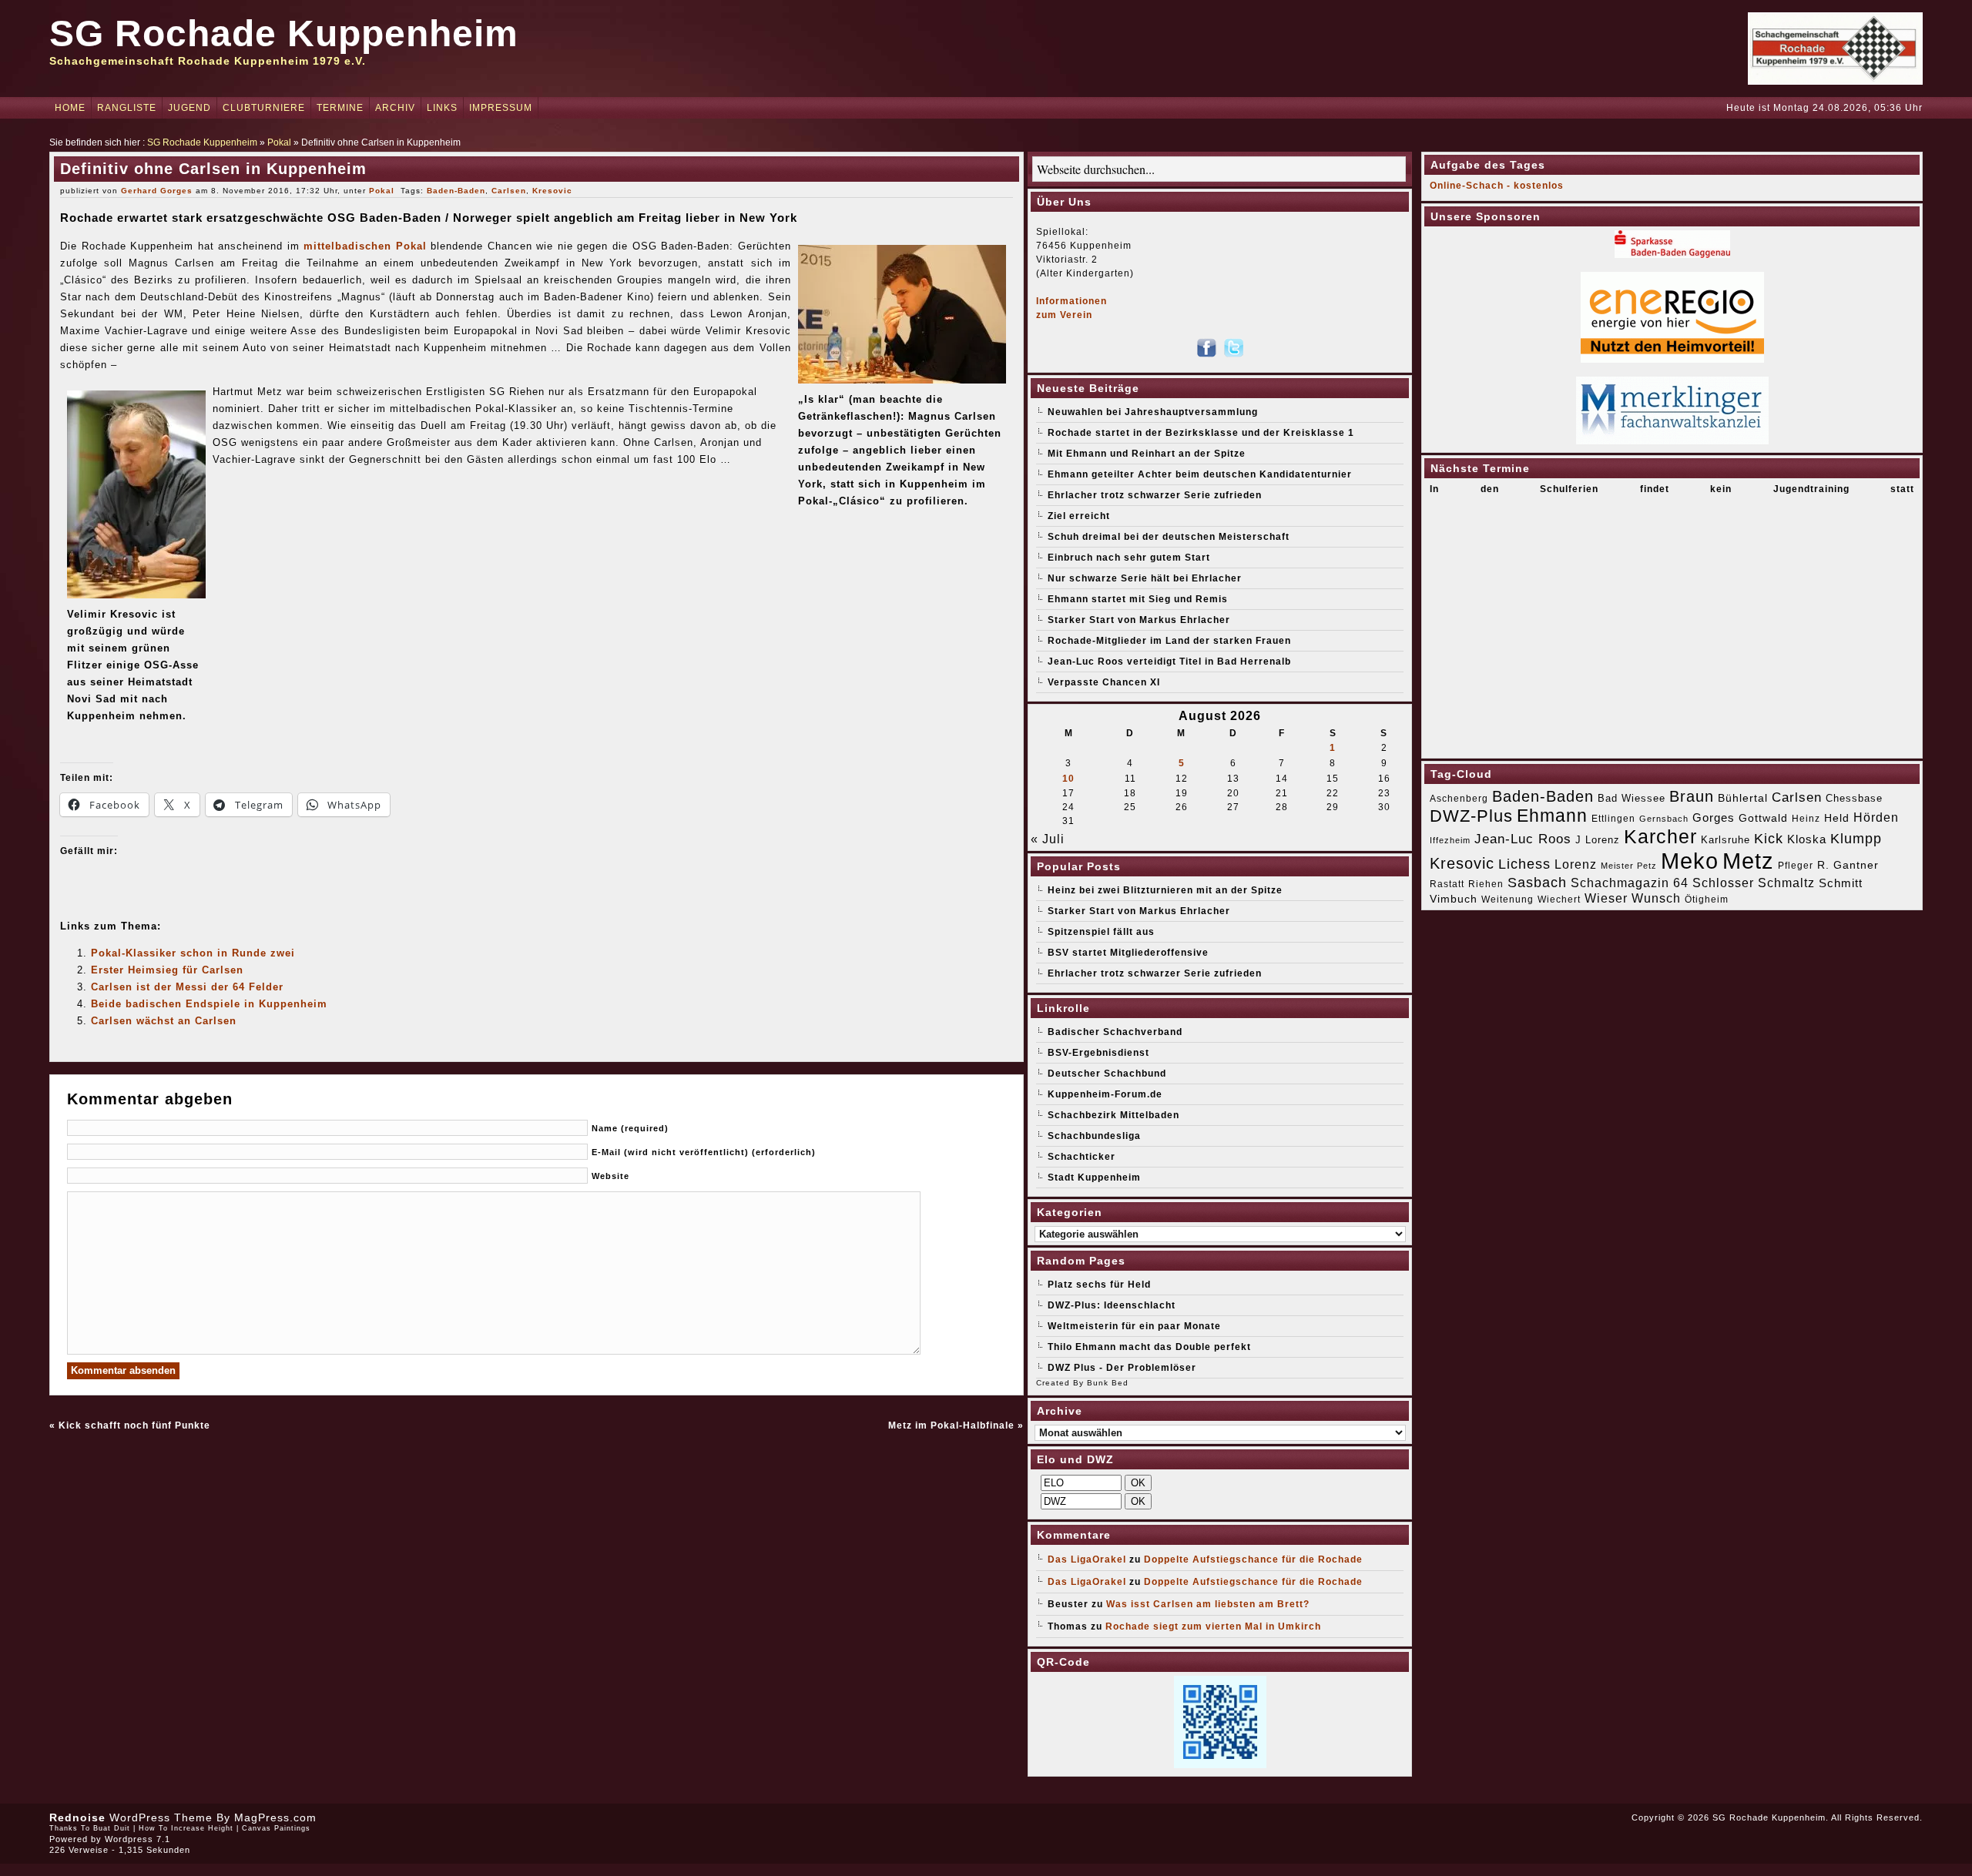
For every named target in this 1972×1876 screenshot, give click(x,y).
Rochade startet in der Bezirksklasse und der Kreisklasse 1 (1201, 433)
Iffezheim (1450, 840)
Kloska (1807, 839)
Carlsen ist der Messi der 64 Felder (187, 987)
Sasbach (1537, 882)
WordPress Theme (161, 1817)
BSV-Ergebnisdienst (1098, 1053)
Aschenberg (1459, 799)
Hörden (1876, 817)
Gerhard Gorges (157, 191)
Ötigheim (1707, 899)
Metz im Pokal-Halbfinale (951, 1425)
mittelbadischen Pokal (365, 246)
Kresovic (552, 191)
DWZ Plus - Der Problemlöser (1122, 1368)
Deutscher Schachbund (1107, 1074)
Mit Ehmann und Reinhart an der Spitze (1147, 454)
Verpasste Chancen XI (1104, 682)
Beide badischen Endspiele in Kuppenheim (209, 1004)
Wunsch (1656, 898)
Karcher (1660, 837)
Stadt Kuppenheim (1094, 1178)
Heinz (1806, 819)
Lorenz (1576, 864)
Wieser (1606, 898)
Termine (340, 108)
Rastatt (1447, 884)
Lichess (1524, 864)
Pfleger (1796, 866)
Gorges (1714, 817)
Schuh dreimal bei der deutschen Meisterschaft (1169, 537)
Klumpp (1856, 838)
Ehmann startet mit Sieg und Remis (1138, 599)
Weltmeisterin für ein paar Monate (1134, 1326)
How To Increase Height (186, 1828)
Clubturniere (264, 108)
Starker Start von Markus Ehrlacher (1139, 620)
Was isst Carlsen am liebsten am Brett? (1208, 1604)
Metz (1748, 861)
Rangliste (127, 108)
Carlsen (509, 191)
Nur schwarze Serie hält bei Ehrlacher (1145, 578)
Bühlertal (1743, 798)
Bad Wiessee (1632, 798)
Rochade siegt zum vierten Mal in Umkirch (1213, 1626)
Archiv (395, 108)
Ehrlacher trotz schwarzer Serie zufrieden (1155, 495)
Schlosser (1723, 883)
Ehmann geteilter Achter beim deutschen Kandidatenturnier (1200, 474)
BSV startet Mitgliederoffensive (1128, 953)
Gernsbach (1664, 819)
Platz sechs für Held (1099, 1285)
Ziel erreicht (1079, 516)
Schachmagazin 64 (1630, 883)
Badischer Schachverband (1115, 1032)
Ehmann (1552, 816)
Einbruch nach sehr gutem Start (1129, 558)
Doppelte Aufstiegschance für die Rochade (1253, 1559)
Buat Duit (112, 1828)
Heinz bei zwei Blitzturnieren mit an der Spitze (1165, 890)
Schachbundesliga (1094, 1136)
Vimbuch (1454, 899)
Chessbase (1854, 798)
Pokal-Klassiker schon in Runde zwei (193, 953)
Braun (1692, 796)
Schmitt (1841, 883)
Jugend (189, 108)
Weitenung (1508, 899)
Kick (1769, 839)
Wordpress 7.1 (138, 1839)
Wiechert (1559, 899)
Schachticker (1082, 1157)
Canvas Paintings (276, 1828)
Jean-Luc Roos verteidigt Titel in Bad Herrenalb (1169, 662)
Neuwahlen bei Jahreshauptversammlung (1153, 412)
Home (70, 108)
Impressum (501, 108)
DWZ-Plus (1471, 816)
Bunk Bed (1108, 1383)
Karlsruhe (1725, 840)
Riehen (1486, 884)
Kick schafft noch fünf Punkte (134, 1425)
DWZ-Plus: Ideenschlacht (1112, 1305)
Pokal (279, 142)
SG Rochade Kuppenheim (284, 33)
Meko (1690, 861)
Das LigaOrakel (1087, 1559)
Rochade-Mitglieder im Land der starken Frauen (1169, 641)
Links (442, 108)
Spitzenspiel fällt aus (1101, 932)
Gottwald (1763, 818)
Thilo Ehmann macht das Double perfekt (1149, 1347)
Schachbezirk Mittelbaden (1113, 1115)
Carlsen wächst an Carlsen (164, 1021)
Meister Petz (1629, 866)
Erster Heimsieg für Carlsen (167, 970)
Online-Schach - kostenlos (1497, 186)
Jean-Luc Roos (1523, 839)
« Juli (1048, 839)
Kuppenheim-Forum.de (1105, 1094)
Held (1837, 818)
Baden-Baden (456, 191)
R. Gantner (1848, 865)
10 (1068, 779)
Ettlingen (1613, 819)
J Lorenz (1598, 840)
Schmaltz (1786, 883)
